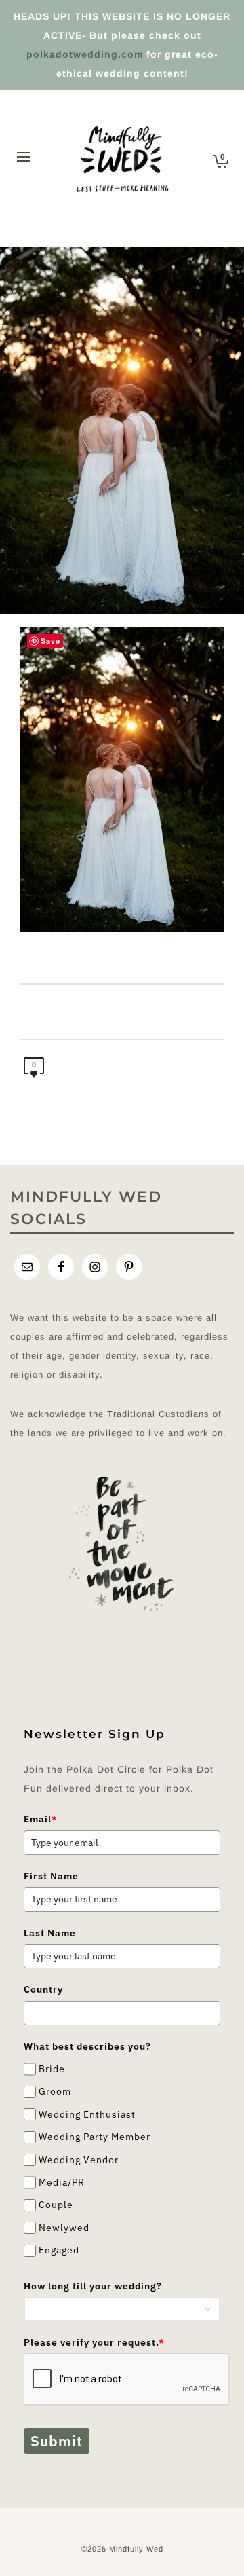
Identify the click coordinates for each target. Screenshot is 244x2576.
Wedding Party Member (95, 2137)
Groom (55, 2092)
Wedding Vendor (79, 2160)
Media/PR (62, 2182)
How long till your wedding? (93, 2286)
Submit (57, 2441)
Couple (56, 2205)
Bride (52, 2069)
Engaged (59, 2250)
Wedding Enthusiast (87, 2114)
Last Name (50, 1933)
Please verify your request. (94, 2342)
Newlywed (64, 2228)
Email (41, 1819)
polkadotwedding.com (85, 54)
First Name (51, 1876)
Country (43, 1989)
